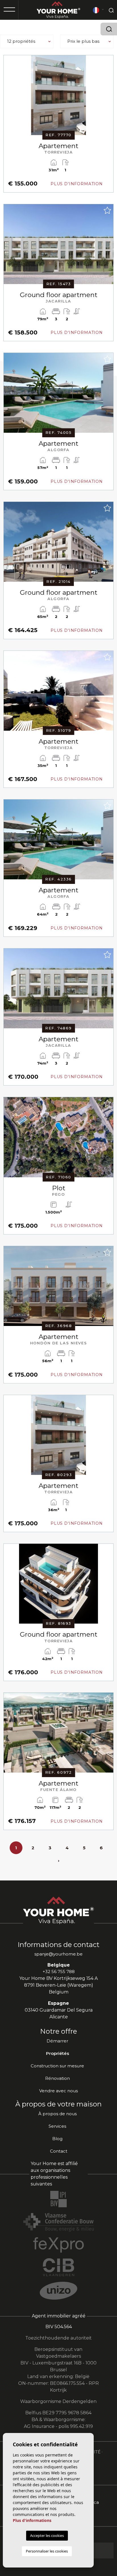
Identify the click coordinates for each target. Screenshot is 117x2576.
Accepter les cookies (47, 2536)
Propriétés (58, 2053)
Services (57, 2126)
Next (108, 98)
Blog (57, 2139)
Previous (9, 98)
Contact (59, 2151)
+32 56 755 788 (59, 1972)
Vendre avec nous (58, 2091)
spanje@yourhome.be (58, 1954)
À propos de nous (58, 2114)
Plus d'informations (32, 2520)
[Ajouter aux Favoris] (107, 61)
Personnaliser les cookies (47, 2551)
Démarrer (57, 2041)
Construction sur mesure (57, 2066)
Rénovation (58, 2078)
